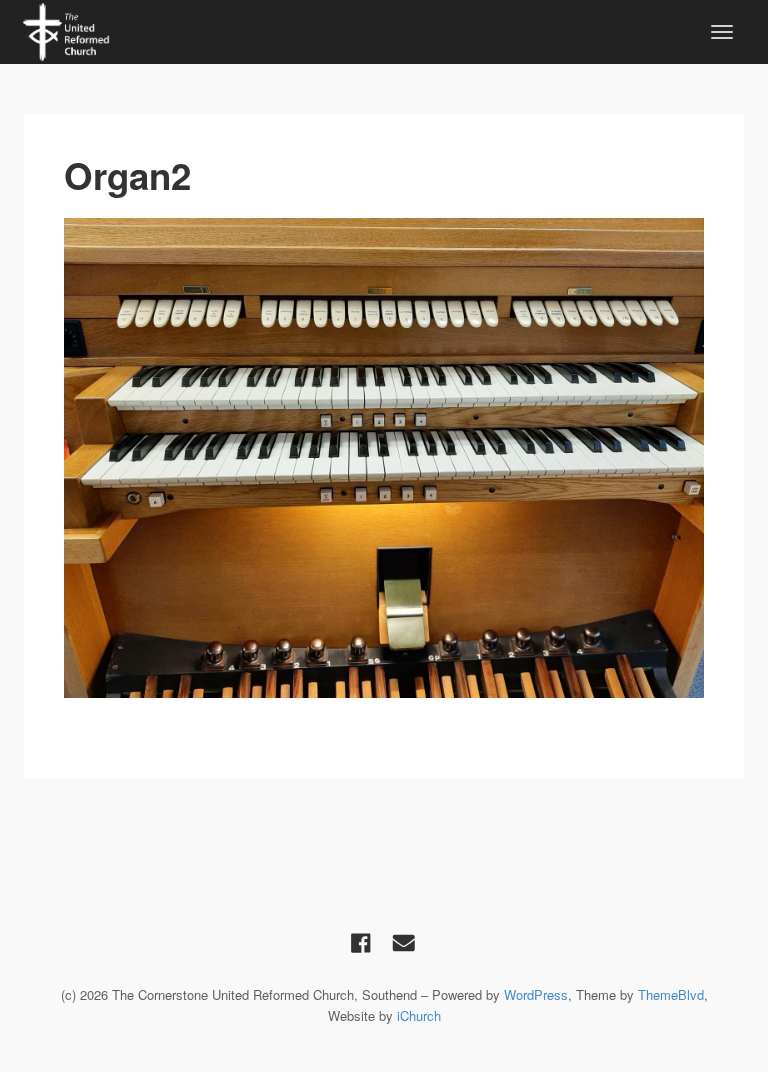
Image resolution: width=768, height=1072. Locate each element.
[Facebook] (361, 941)
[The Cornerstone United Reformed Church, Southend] (66, 29)
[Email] (404, 941)
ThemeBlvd (671, 994)
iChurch (419, 1015)
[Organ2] (384, 458)
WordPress (536, 994)
